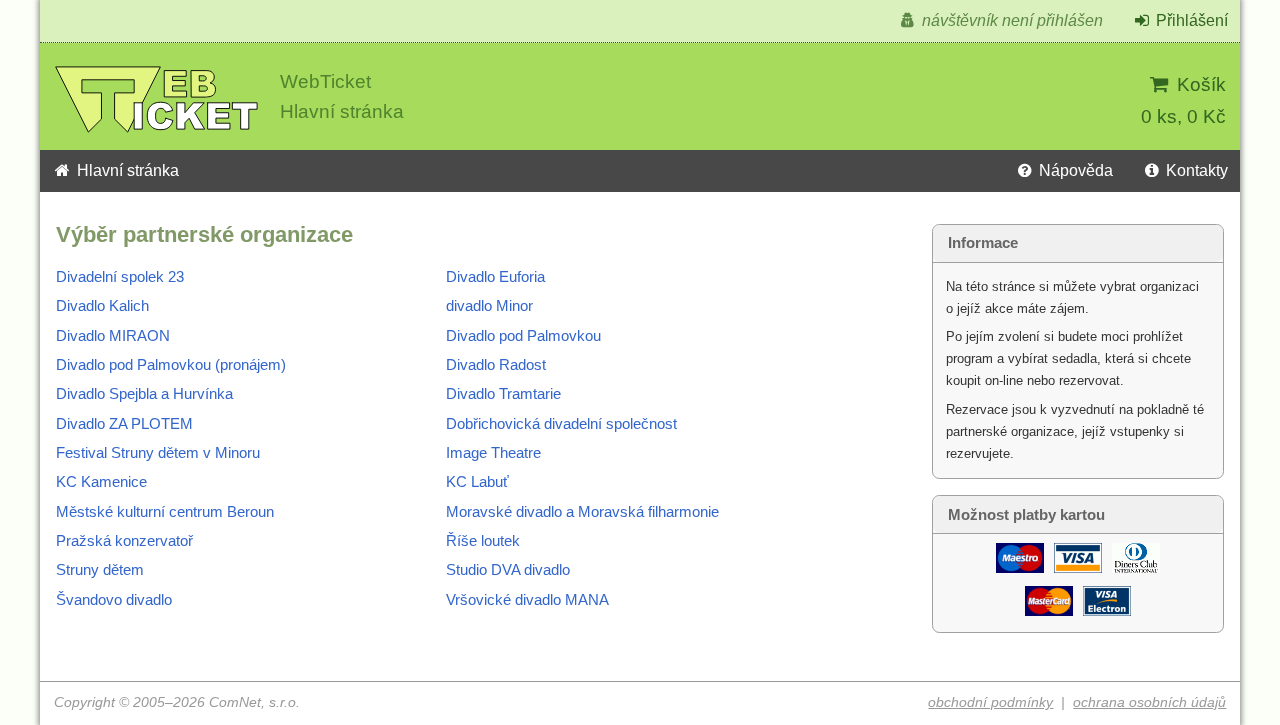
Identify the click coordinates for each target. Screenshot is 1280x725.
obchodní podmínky (990, 702)
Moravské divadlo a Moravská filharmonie (582, 512)
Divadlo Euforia (495, 277)
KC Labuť (477, 482)
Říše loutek (483, 541)
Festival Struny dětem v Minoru (158, 453)
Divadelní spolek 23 (120, 277)
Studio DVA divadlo (508, 570)
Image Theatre (493, 453)
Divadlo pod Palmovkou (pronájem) (171, 365)
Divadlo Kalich (102, 306)
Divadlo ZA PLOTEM (124, 424)
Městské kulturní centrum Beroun (165, 512)
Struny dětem (100, 570)
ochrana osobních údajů (1149, 702)
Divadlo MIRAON (113, 336)
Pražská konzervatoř (124, 541)
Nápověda (1074, 170)
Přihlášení (1190, 20)
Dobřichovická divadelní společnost (561, 424)
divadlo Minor (489, 306)
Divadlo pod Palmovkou (523, 336)
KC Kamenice (101, 482)
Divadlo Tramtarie (503, 394)
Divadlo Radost (496, 365)
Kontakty (1195, 170)
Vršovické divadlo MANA (527, 600)
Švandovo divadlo (114, 600)
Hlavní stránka (126, 170)
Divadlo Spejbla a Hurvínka (144, 394)
